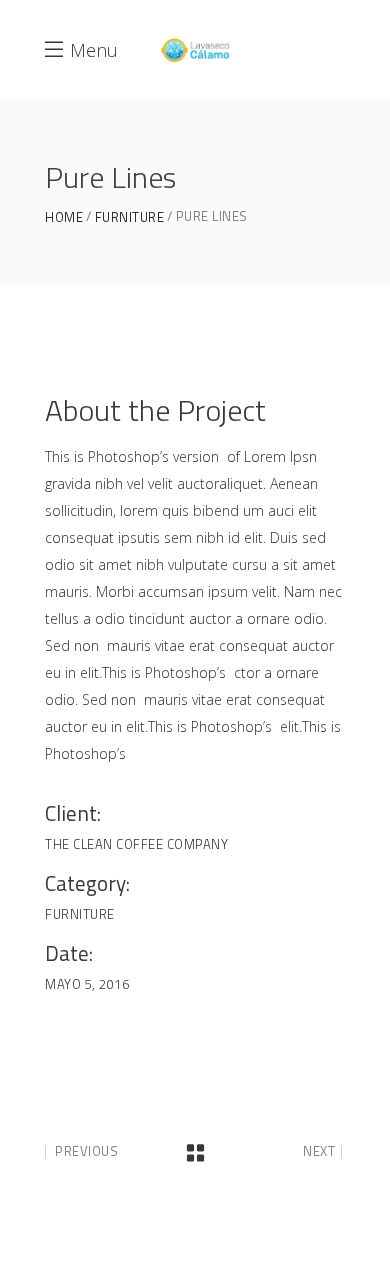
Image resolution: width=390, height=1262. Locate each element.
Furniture (130, 217)
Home (64, 217)
